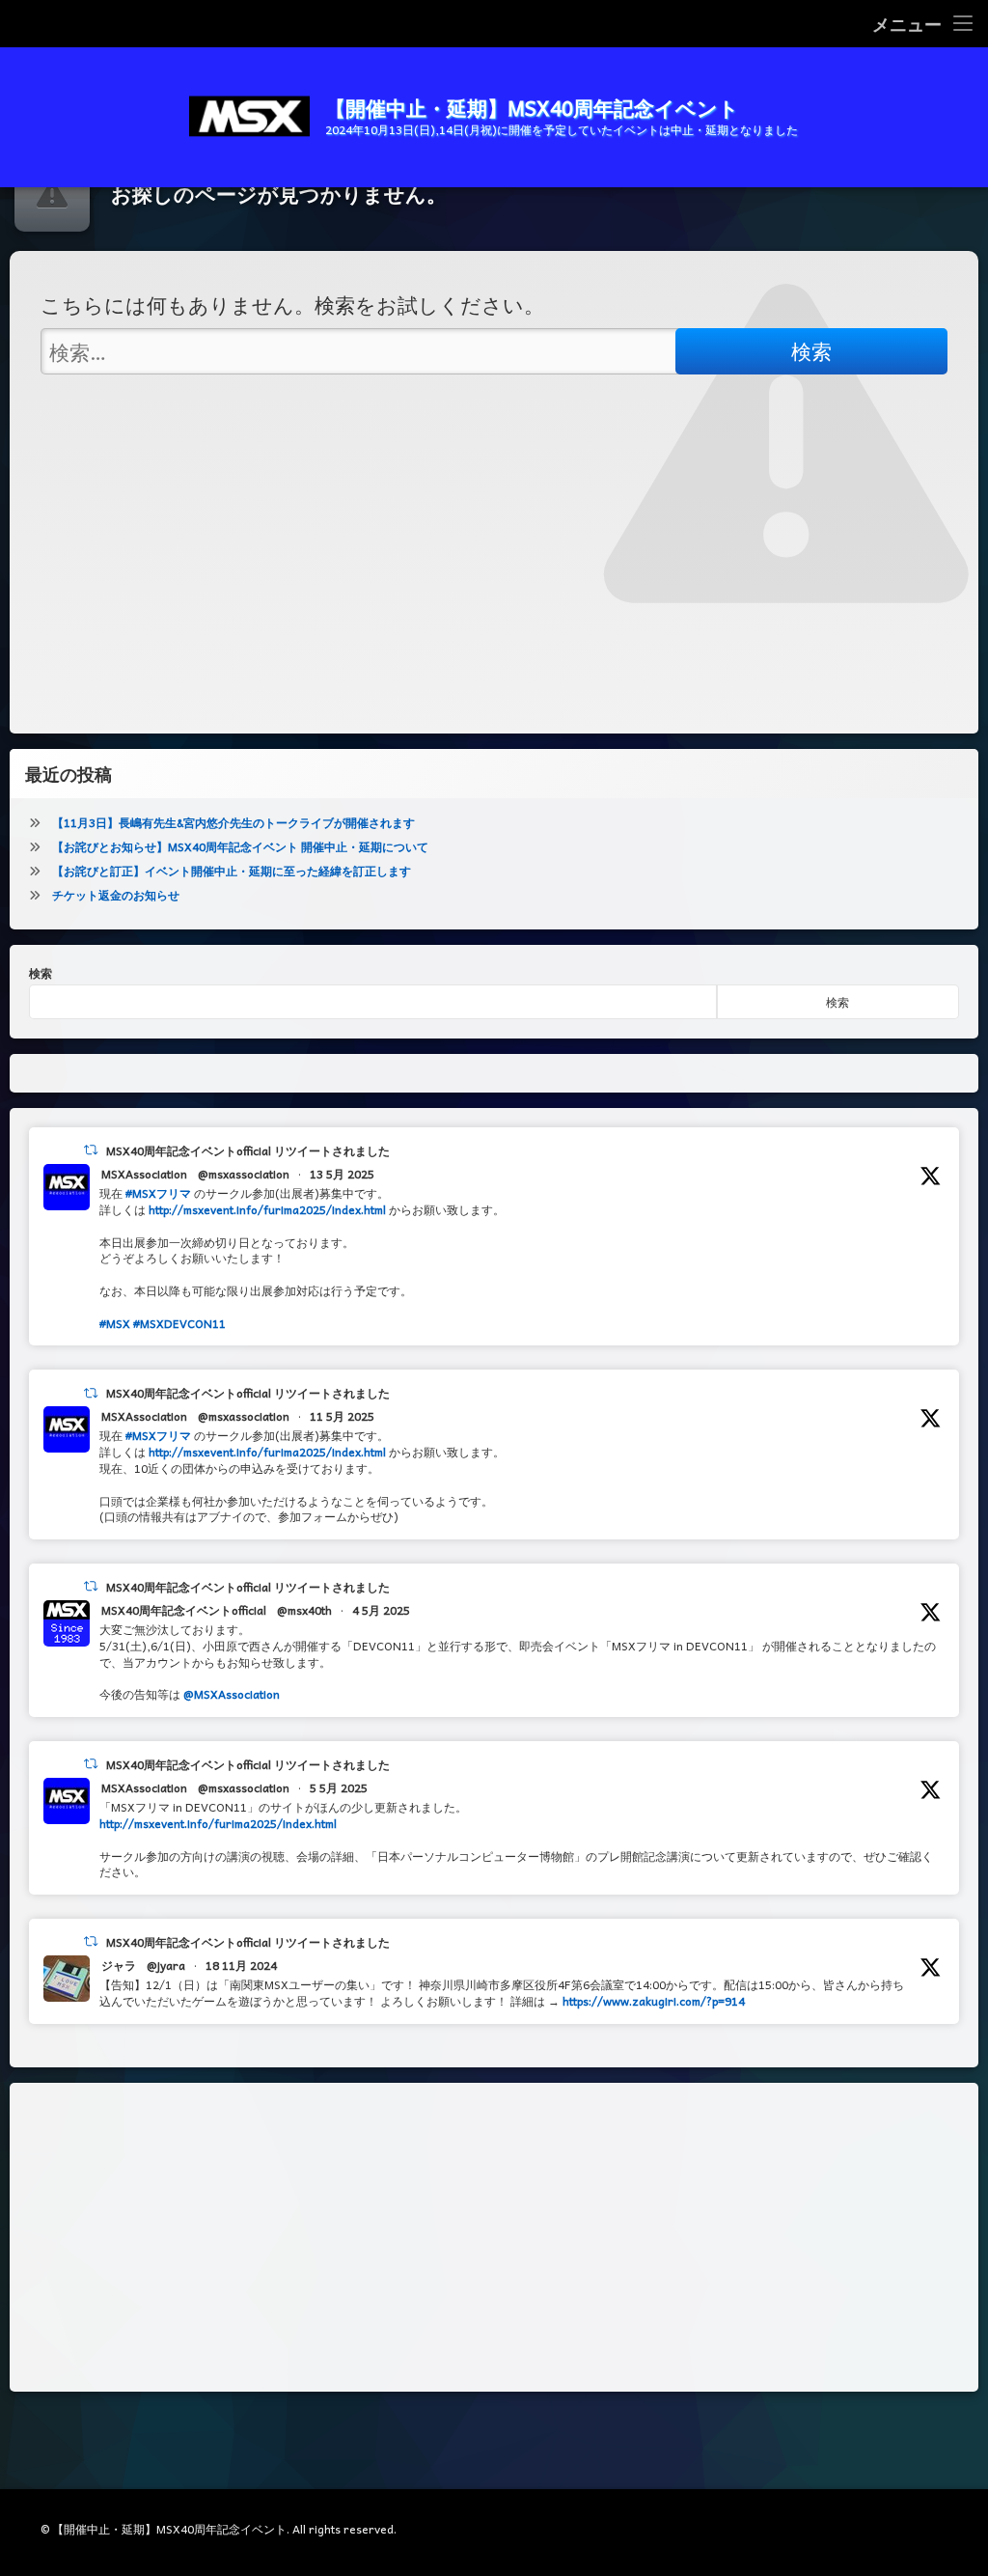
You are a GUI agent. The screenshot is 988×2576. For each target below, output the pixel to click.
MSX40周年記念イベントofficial (184, 1610)
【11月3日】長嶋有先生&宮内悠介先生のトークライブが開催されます (233, 822)
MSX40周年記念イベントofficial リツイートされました (248, 1150)
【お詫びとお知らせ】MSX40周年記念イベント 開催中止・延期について (240, 846)
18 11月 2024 (241, 1965)
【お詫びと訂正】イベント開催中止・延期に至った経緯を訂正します (232, 871)
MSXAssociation (144, 1174)
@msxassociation (244, 1174)
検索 (41, 973)
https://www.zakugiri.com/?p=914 (654, 2001)
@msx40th (304, 1610)
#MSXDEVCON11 (179, 1323)
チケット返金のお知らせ (116, 895)
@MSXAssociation (232, 1694)
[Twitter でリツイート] (91, 1150)
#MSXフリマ (158, 1193)
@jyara (166, 1965)
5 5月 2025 (339, 1787)
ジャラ (119, 1965)
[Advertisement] (494, 2237)
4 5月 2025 (381, 1610)
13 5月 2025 (342, 1174)
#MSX (115, 1323)
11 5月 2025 (342, 1416)
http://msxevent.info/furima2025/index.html (267, 1209)
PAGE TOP (947, 2480)
